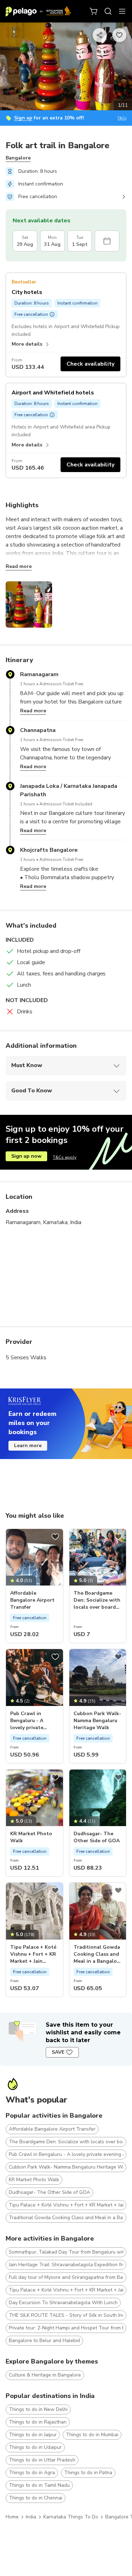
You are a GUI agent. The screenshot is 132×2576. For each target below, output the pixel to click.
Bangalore (18, 158)
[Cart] (94, 11)
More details (27, 344)
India (31, 2517)
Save (58, 2052)
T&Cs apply (65, 1157)
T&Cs (122, 118)
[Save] (55, 1537)
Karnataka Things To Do (71, 2517)
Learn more (28, 1446)
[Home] (38, 11)
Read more (19, 566)
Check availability (90, 364)
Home (12, 2517)
